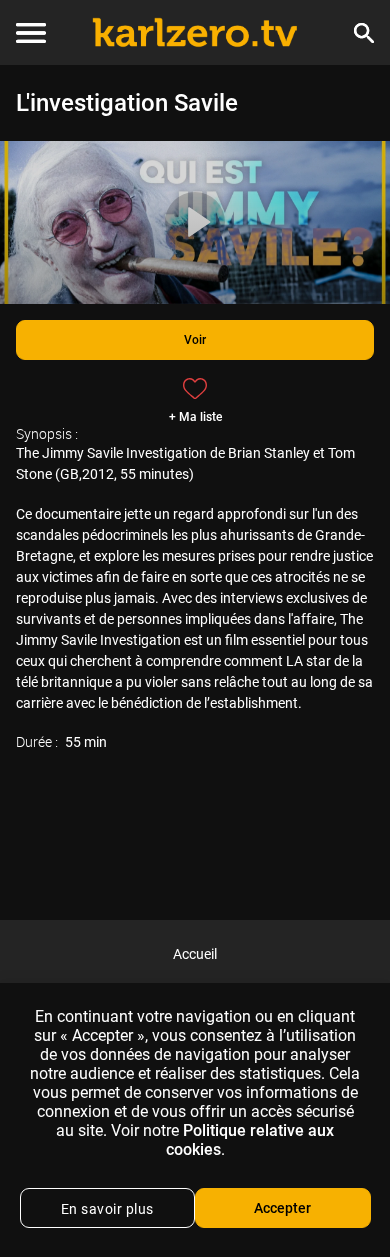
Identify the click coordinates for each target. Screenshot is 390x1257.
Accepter (282, 1208)
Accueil (195, 954)
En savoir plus (107, 1209)
